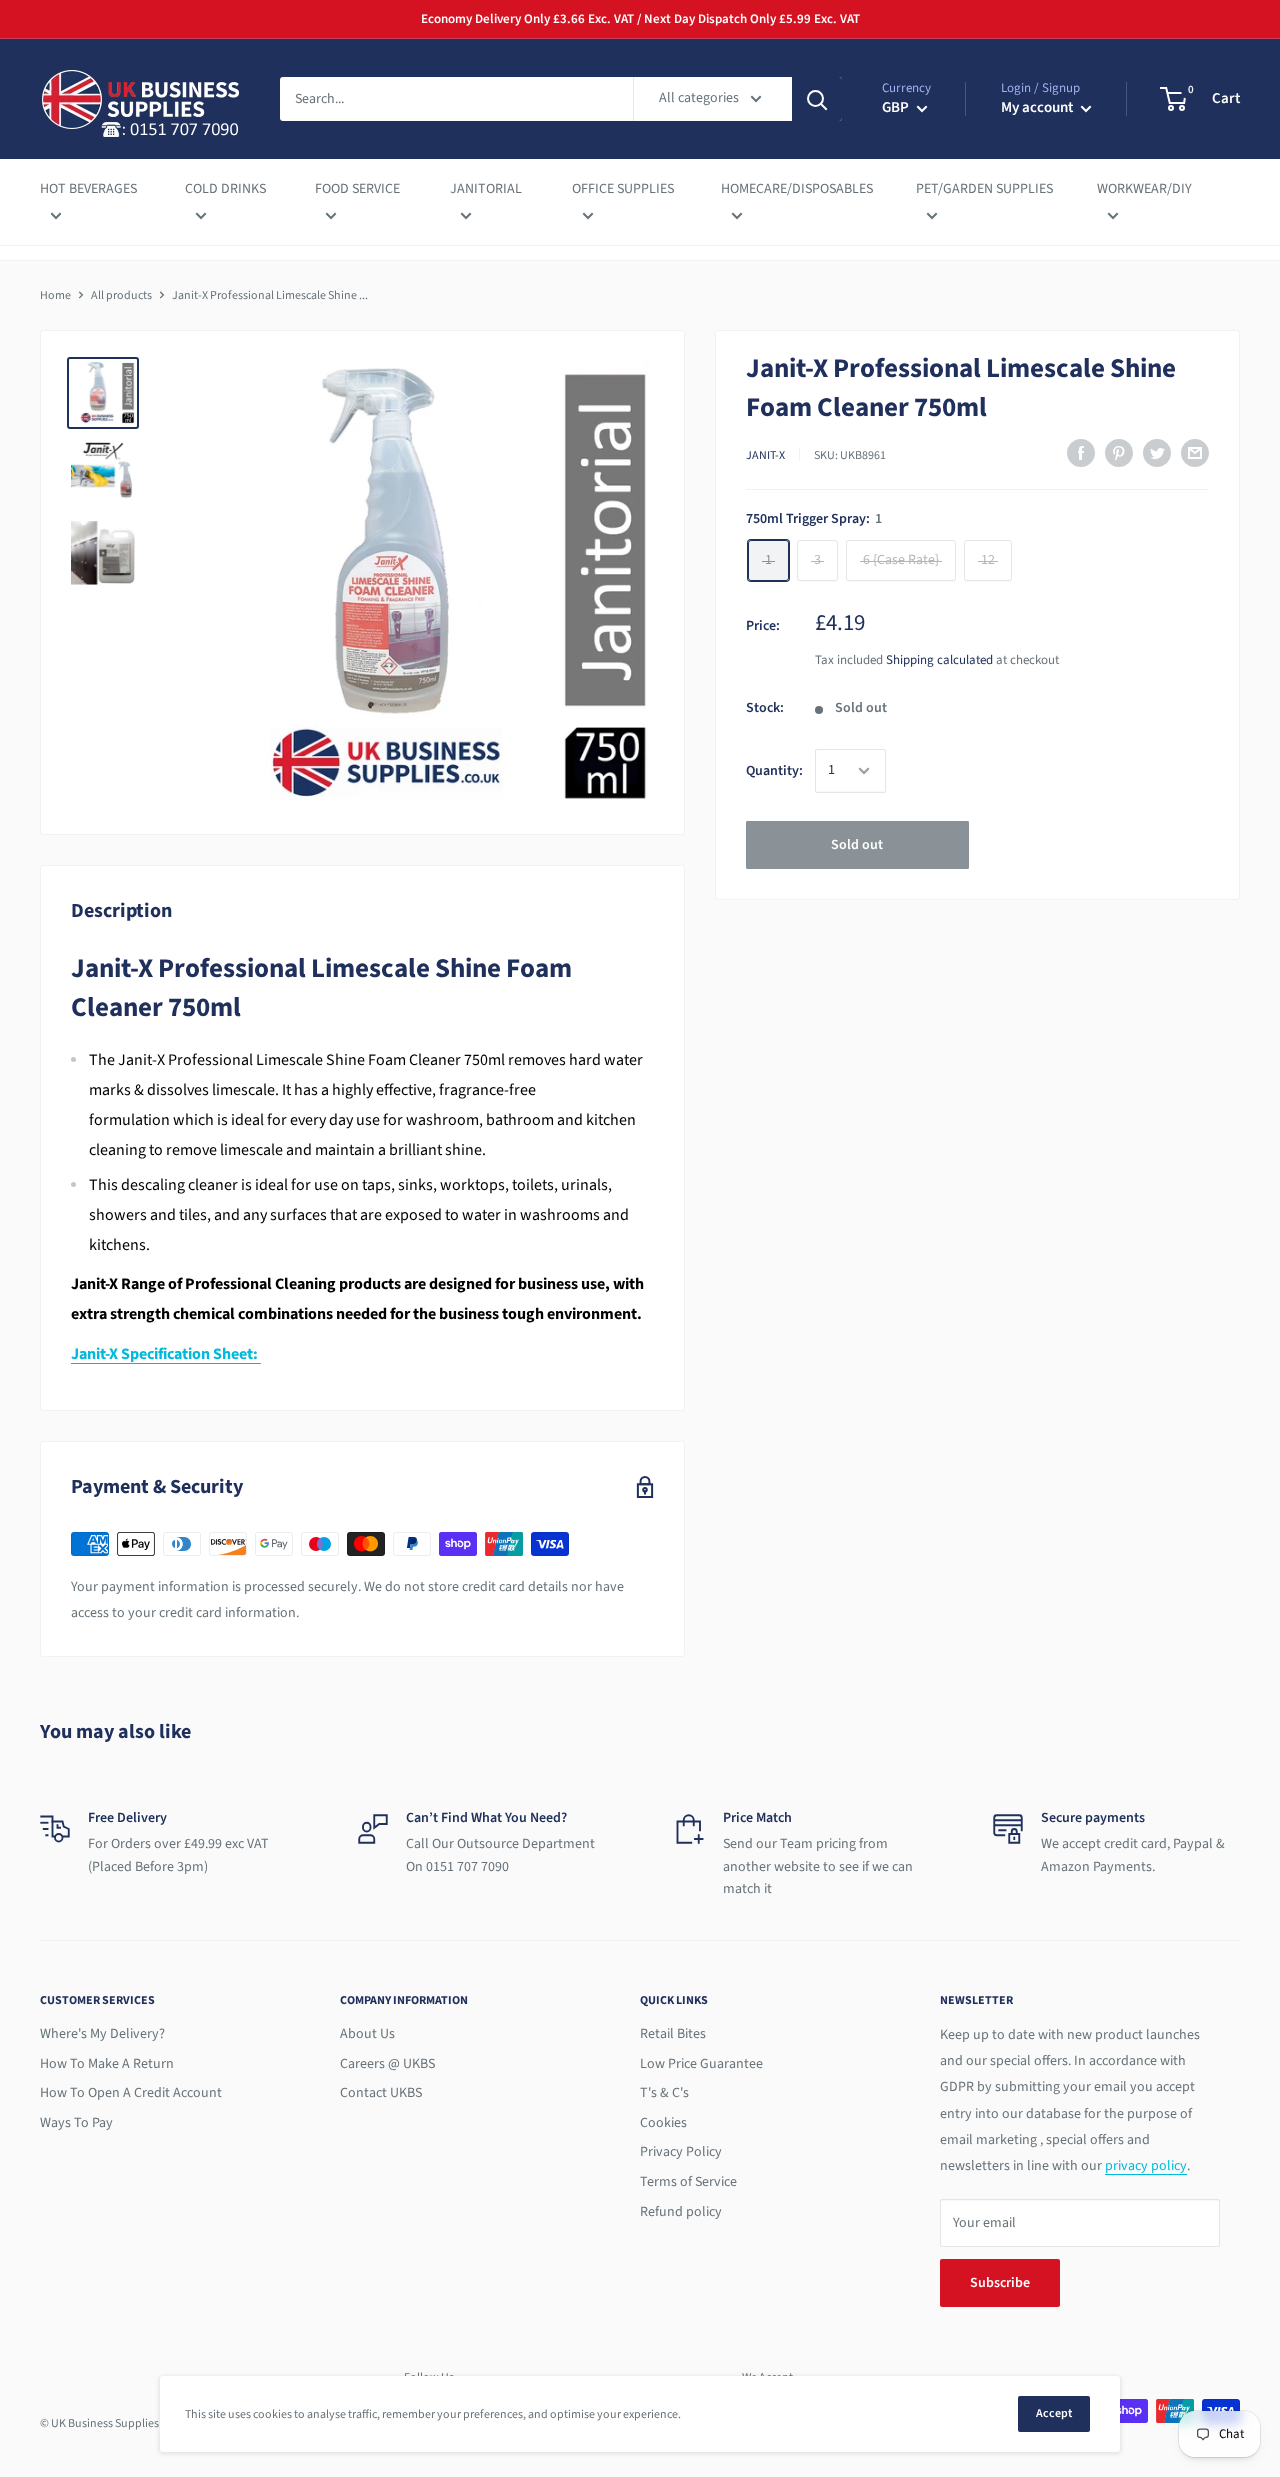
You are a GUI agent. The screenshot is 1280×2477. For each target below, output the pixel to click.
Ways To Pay (76, 2123)
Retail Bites (673, 2034)
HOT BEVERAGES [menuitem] (88, 189)
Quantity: (774, 770)
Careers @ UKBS (387, 2064)
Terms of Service (688, 2182)
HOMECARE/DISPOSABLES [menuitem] (797, 189)
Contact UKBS (381, 2093)
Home (55, 295)
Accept (1054, 2413)
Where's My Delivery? (102, 2034)
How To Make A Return (107, 2064)
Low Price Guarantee (701, 2064)
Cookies (663, 2123)
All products (121, 295)
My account (1038, 107)
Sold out (857, 845)
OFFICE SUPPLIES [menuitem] (623, 189)
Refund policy (681, 2212)
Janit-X (765, 454)
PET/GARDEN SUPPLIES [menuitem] (984, 189)
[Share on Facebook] (1081, 453)
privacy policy (1146, 2166)
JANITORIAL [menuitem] (486, 189)
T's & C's (664, 2093)
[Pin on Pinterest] (1119, 453)
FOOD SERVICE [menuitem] (357, 189)
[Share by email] (1195, 453)
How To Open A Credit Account (131, 2093)
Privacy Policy (681, 2152)
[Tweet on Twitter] (1157, 453)
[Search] (817, 99)
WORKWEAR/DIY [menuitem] (1144, 189)
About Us (367, 2034)
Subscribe (1000, 2283)
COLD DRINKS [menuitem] (225, 189)
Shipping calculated (939, 660)
